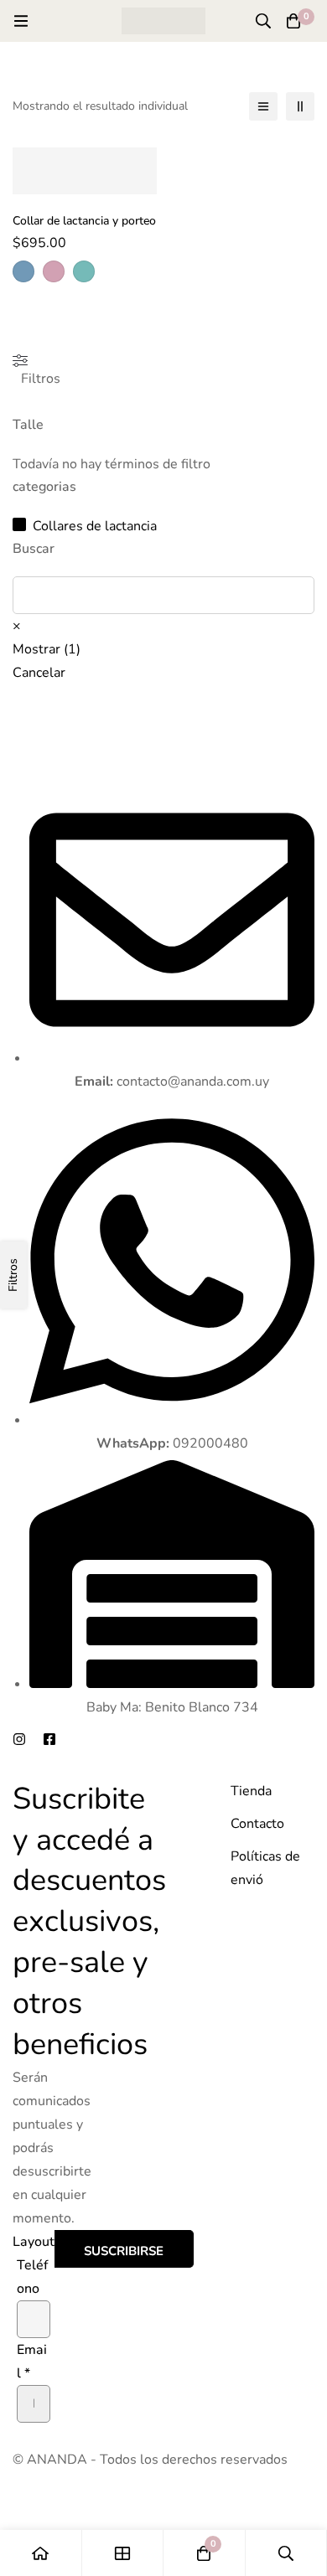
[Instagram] (19, 1739)
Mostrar (47, 649)
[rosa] (54, 271)
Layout (34, 2242)
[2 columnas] (300, 106)
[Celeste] (23, 271)
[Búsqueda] (263, 21)
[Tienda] (123, 2553)
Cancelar (39, 673)
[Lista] (263, 106)
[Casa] (41, 2553)
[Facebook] (49, 1739)
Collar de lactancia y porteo (84, 221)
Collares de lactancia (95, 526)
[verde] (84, 271)
